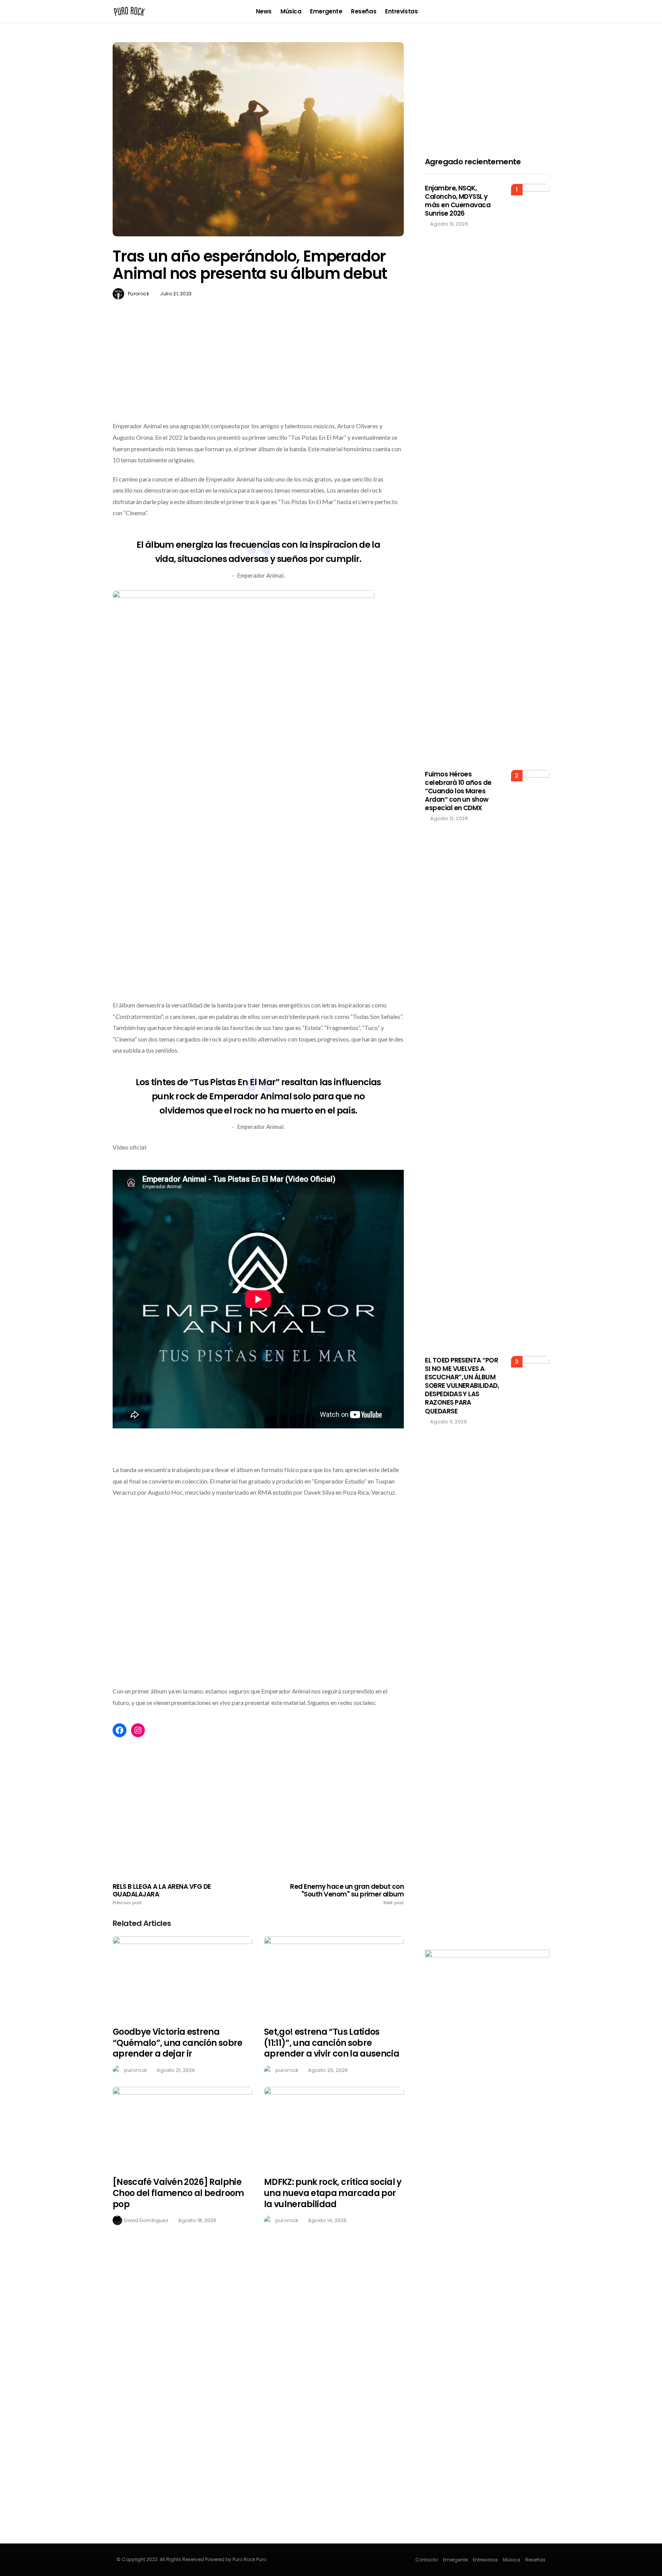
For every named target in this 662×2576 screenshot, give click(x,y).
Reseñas (364, 11)
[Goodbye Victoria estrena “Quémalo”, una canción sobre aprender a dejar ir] (183, 1977)
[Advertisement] (258, 378)
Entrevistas (401, 11)
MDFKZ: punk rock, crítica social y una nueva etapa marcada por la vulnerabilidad (333, 2193)
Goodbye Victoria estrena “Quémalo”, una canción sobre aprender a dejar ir (178, 2043)
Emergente (326, 11)
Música (291, 11)
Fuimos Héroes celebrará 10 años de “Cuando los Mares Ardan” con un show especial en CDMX (458, 791)
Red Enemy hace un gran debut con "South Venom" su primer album (347, 1894)
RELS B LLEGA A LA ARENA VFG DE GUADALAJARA (162, 1894)
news (264, 11)
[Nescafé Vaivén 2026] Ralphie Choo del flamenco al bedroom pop (178, 2193)
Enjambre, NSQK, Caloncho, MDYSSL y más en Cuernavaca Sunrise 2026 (458, 201)
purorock (138, 294)
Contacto (427, 2560)
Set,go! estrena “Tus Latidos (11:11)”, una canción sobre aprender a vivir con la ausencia (332, 2043)
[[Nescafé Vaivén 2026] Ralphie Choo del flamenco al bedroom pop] (183, 2127)
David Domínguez (146, 2220)
